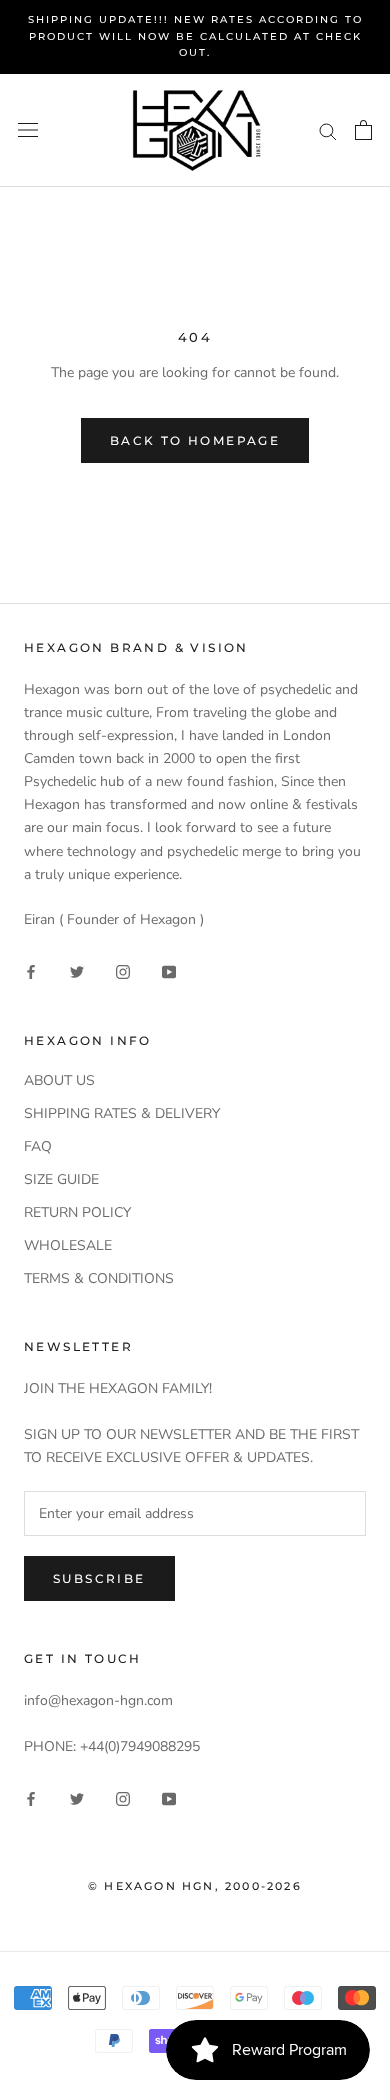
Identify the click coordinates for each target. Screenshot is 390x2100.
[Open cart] (363, 130)
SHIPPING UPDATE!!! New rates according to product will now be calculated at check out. (195, 36)
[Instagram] (123, 971)
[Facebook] (31, 971)
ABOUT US (59, 1080)
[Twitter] (77, 971)
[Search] (328, 130)
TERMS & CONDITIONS (99, 1278)
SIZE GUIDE (61, 1179)
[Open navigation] (28, 130)
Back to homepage (195, 440)
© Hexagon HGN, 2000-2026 (195, 1886)
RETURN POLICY (77, 1212)
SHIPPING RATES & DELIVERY (122, 1113)
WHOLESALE (68, 1245)
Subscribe (99, 1578)
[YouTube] (169, 971)
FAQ (38, 1146)
